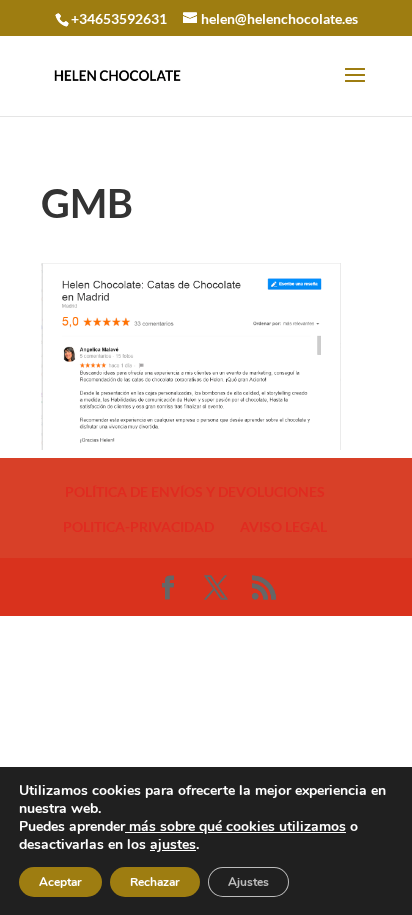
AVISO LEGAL (283, 526)
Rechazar (155, 882)
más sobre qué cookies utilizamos (235, 826)
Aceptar (60, 882)
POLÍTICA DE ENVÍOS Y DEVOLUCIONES (195, 491)
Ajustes (248, 882)
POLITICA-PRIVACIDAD (138, 526)
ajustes (173, 845)
